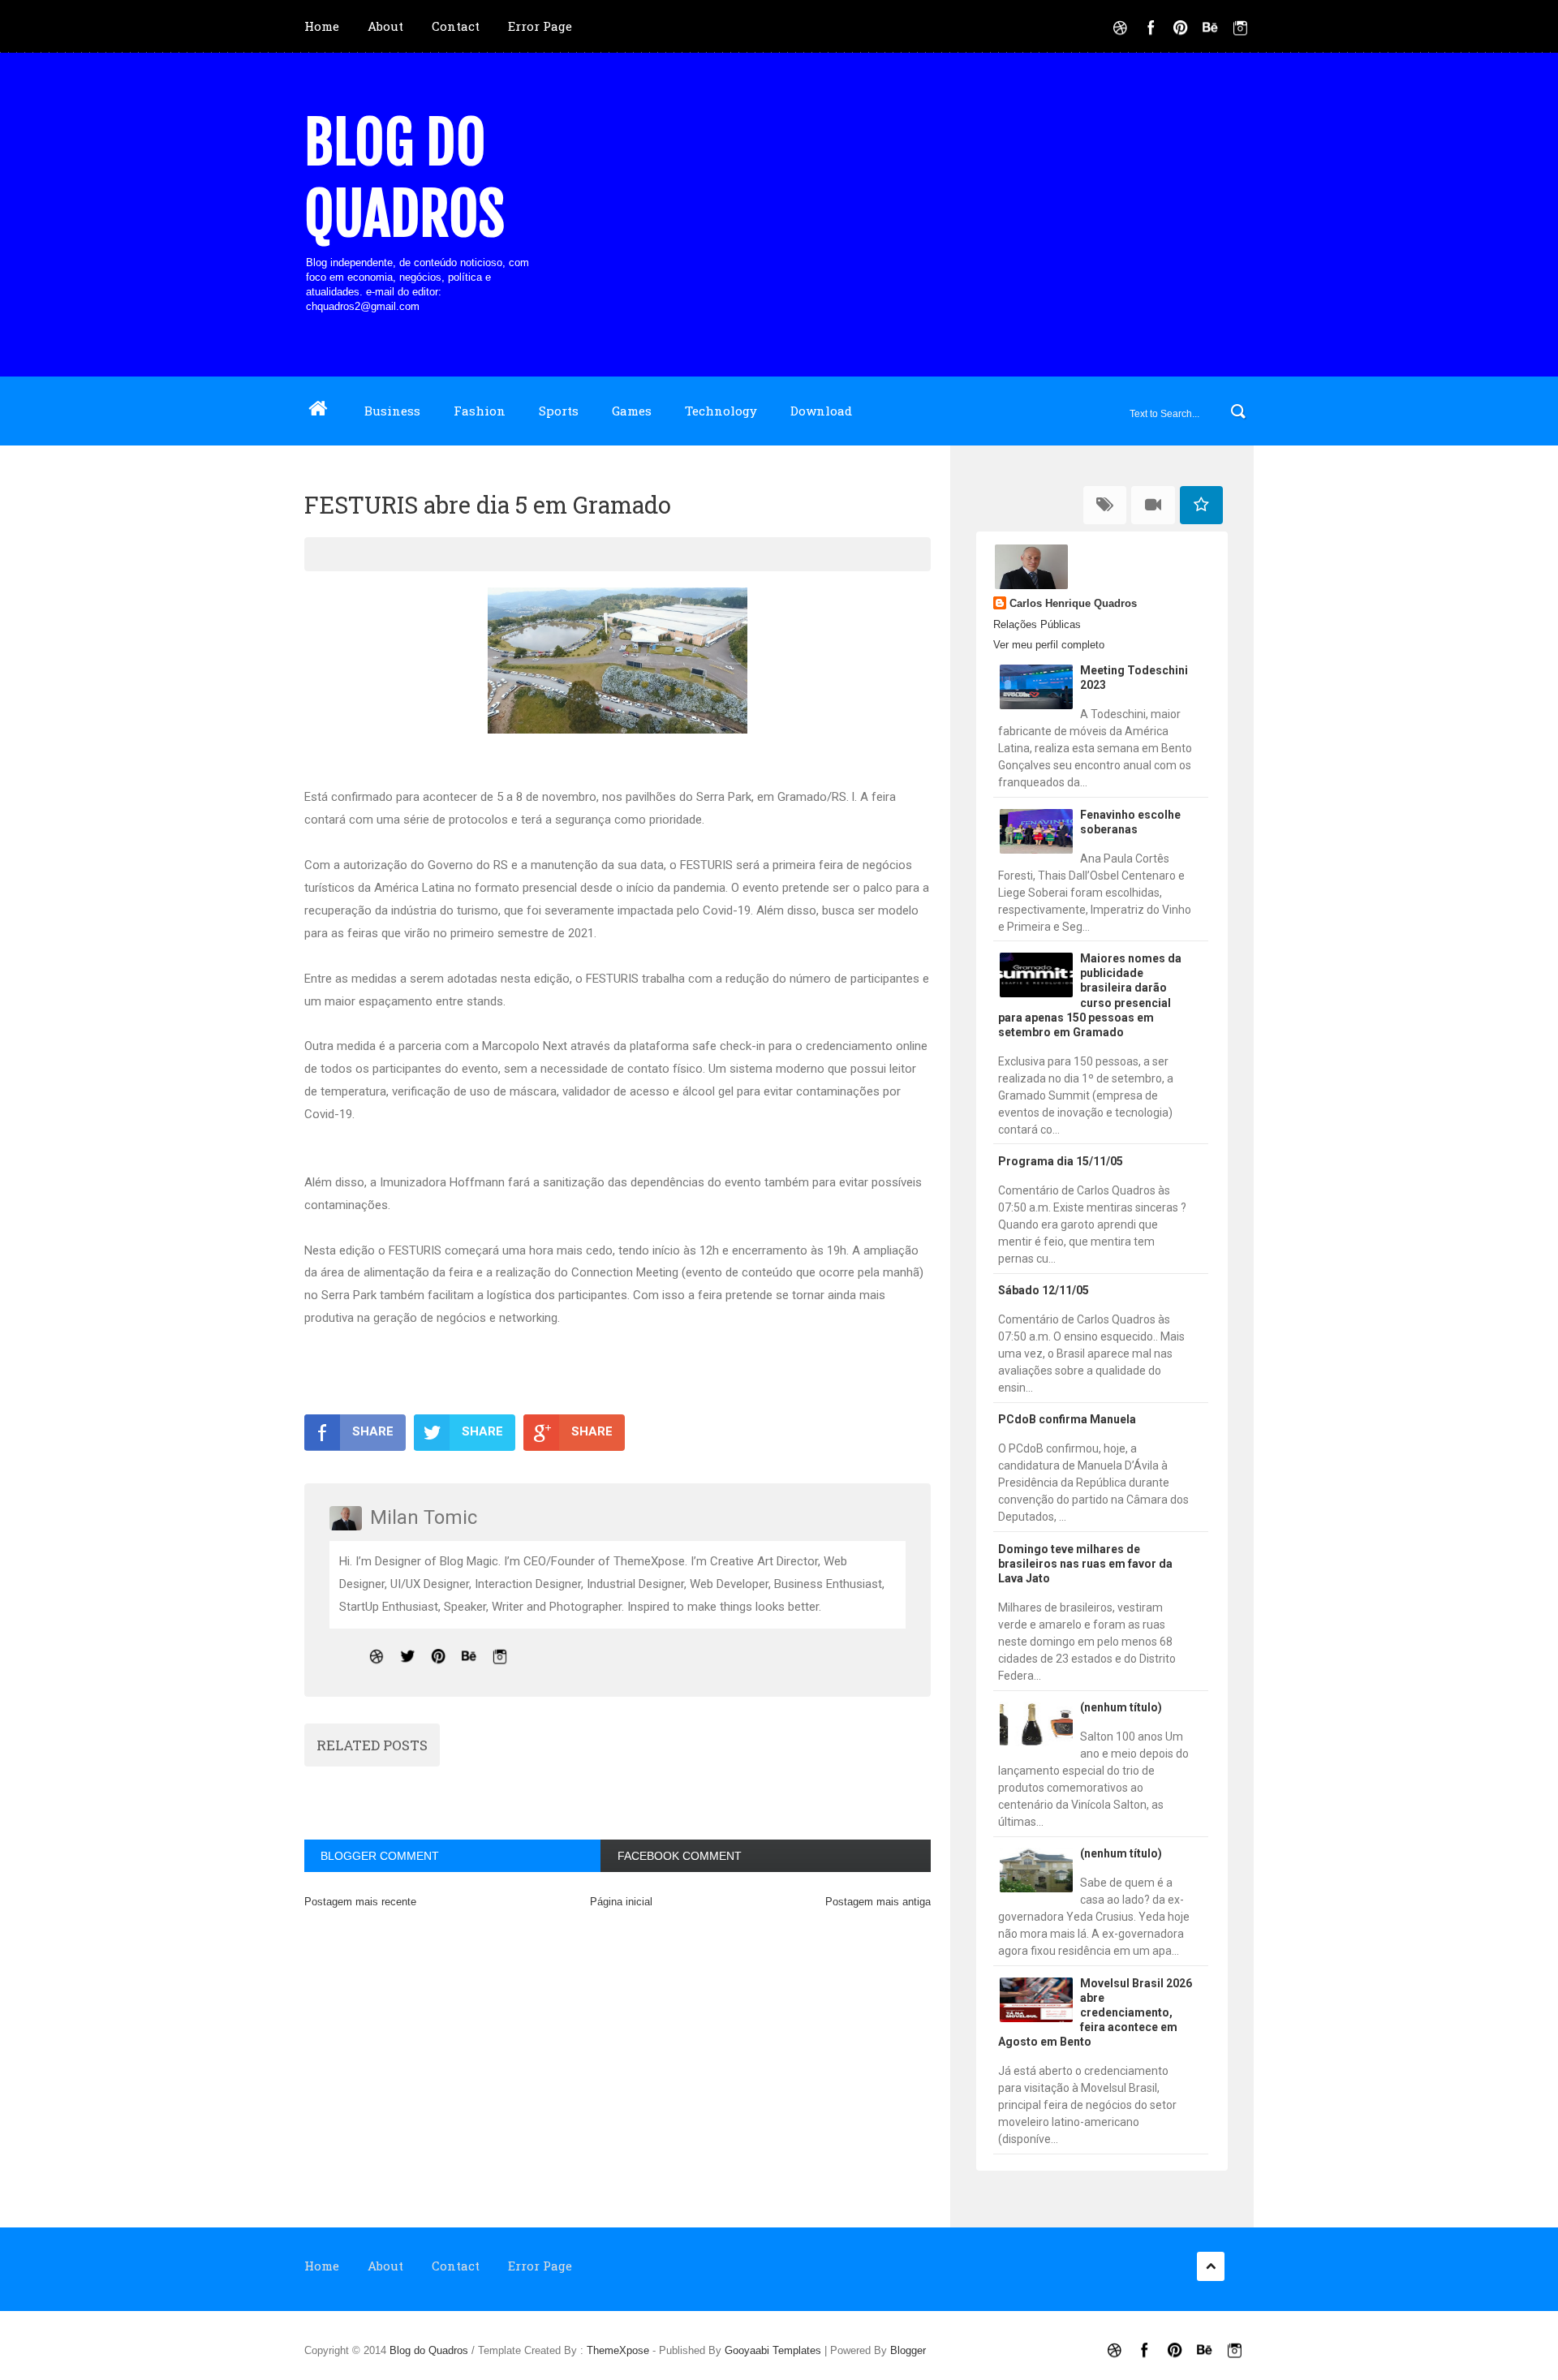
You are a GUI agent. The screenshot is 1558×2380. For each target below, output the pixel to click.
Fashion (480, 411)
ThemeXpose (618, 2350)
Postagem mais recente (360, 1902)
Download (821, 411)
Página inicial (621, 1902)
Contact (456, 26)
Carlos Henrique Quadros (1073, 603)
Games (632, 411)
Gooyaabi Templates (773, 2350)
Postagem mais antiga (878, 1902)
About (385, 26)
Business (392, 411)
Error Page (540, 26)
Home (322, 26)
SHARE (373, 1431)
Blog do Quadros (405, 179)
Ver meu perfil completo (1049, 645)
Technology (721, 411)
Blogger (908, 2350)
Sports (559, 411)
